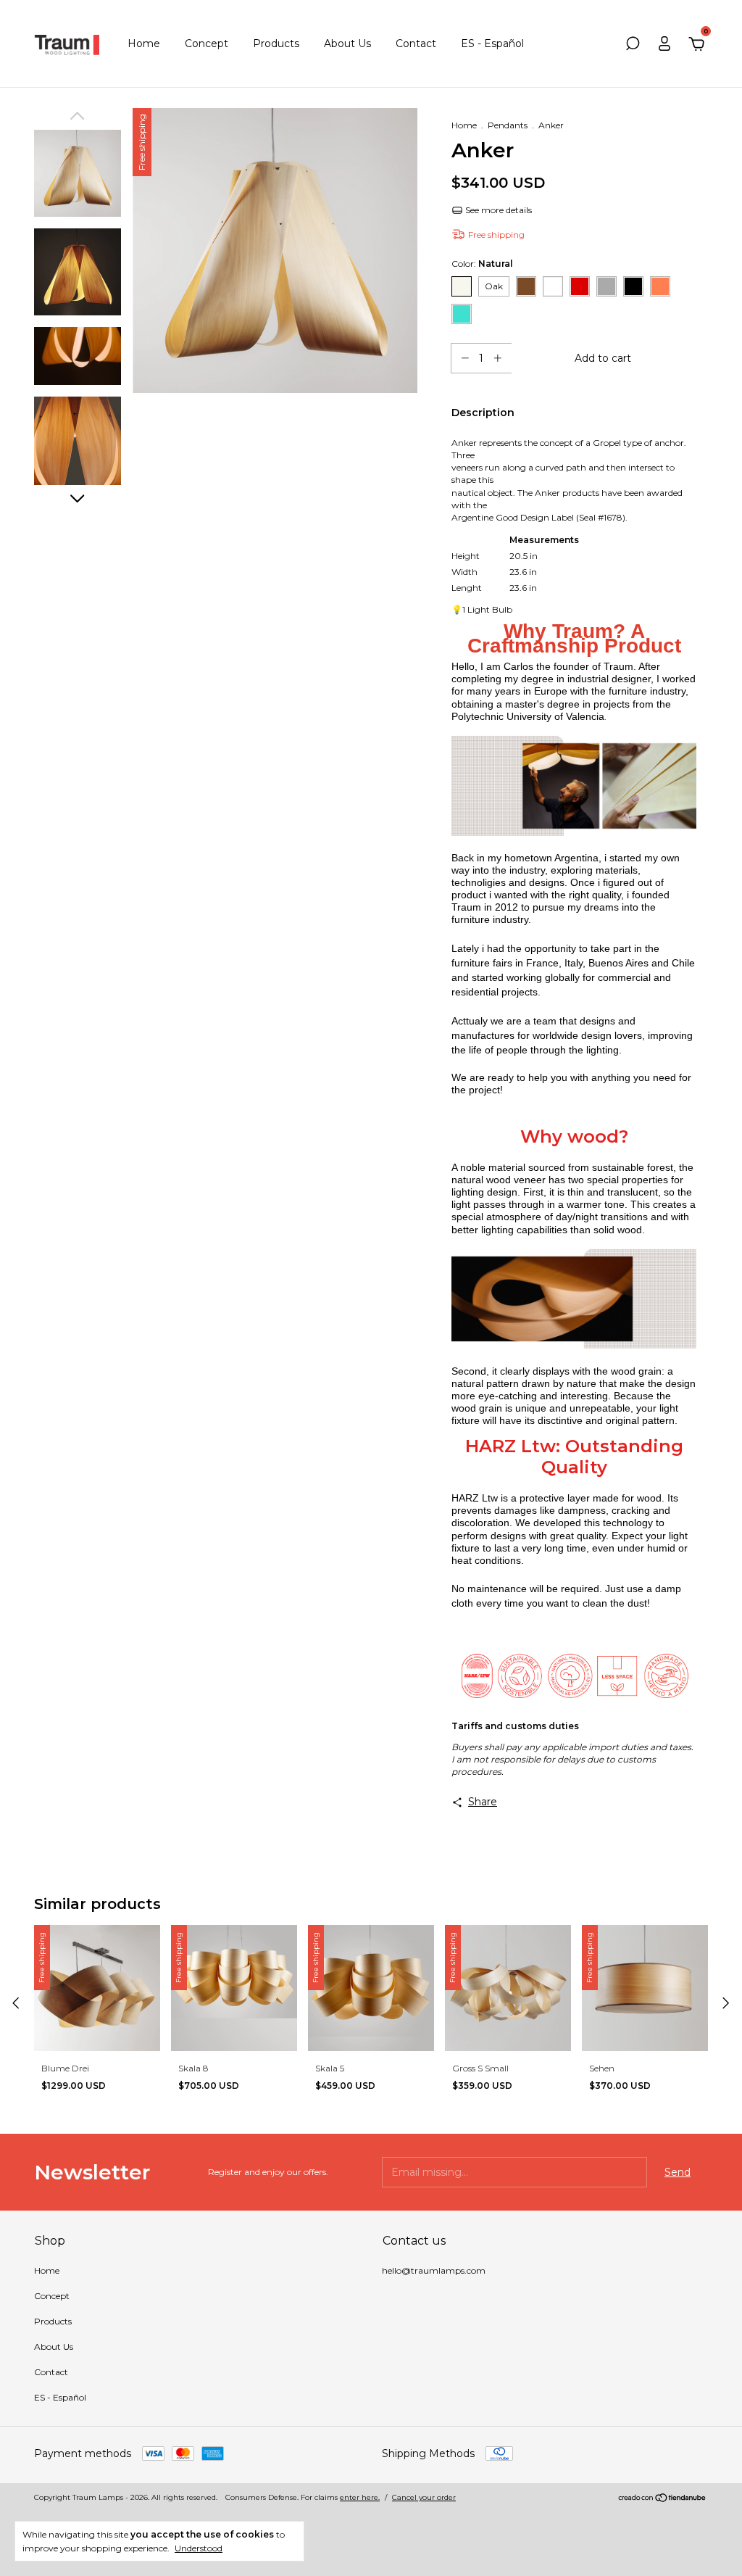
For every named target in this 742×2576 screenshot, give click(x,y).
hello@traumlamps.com (434, 2270)
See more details (497, 210)
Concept (207, 44)
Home (144, 44)
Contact (416, 44)
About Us (347, 44)
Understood (199, 2548)
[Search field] (633, 46)
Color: (482, 264)
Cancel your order (424, 2497)
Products (276, 44)
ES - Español (492, 44)
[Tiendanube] (663, 2499)
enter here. (360, 2497)
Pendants (508, 125)
